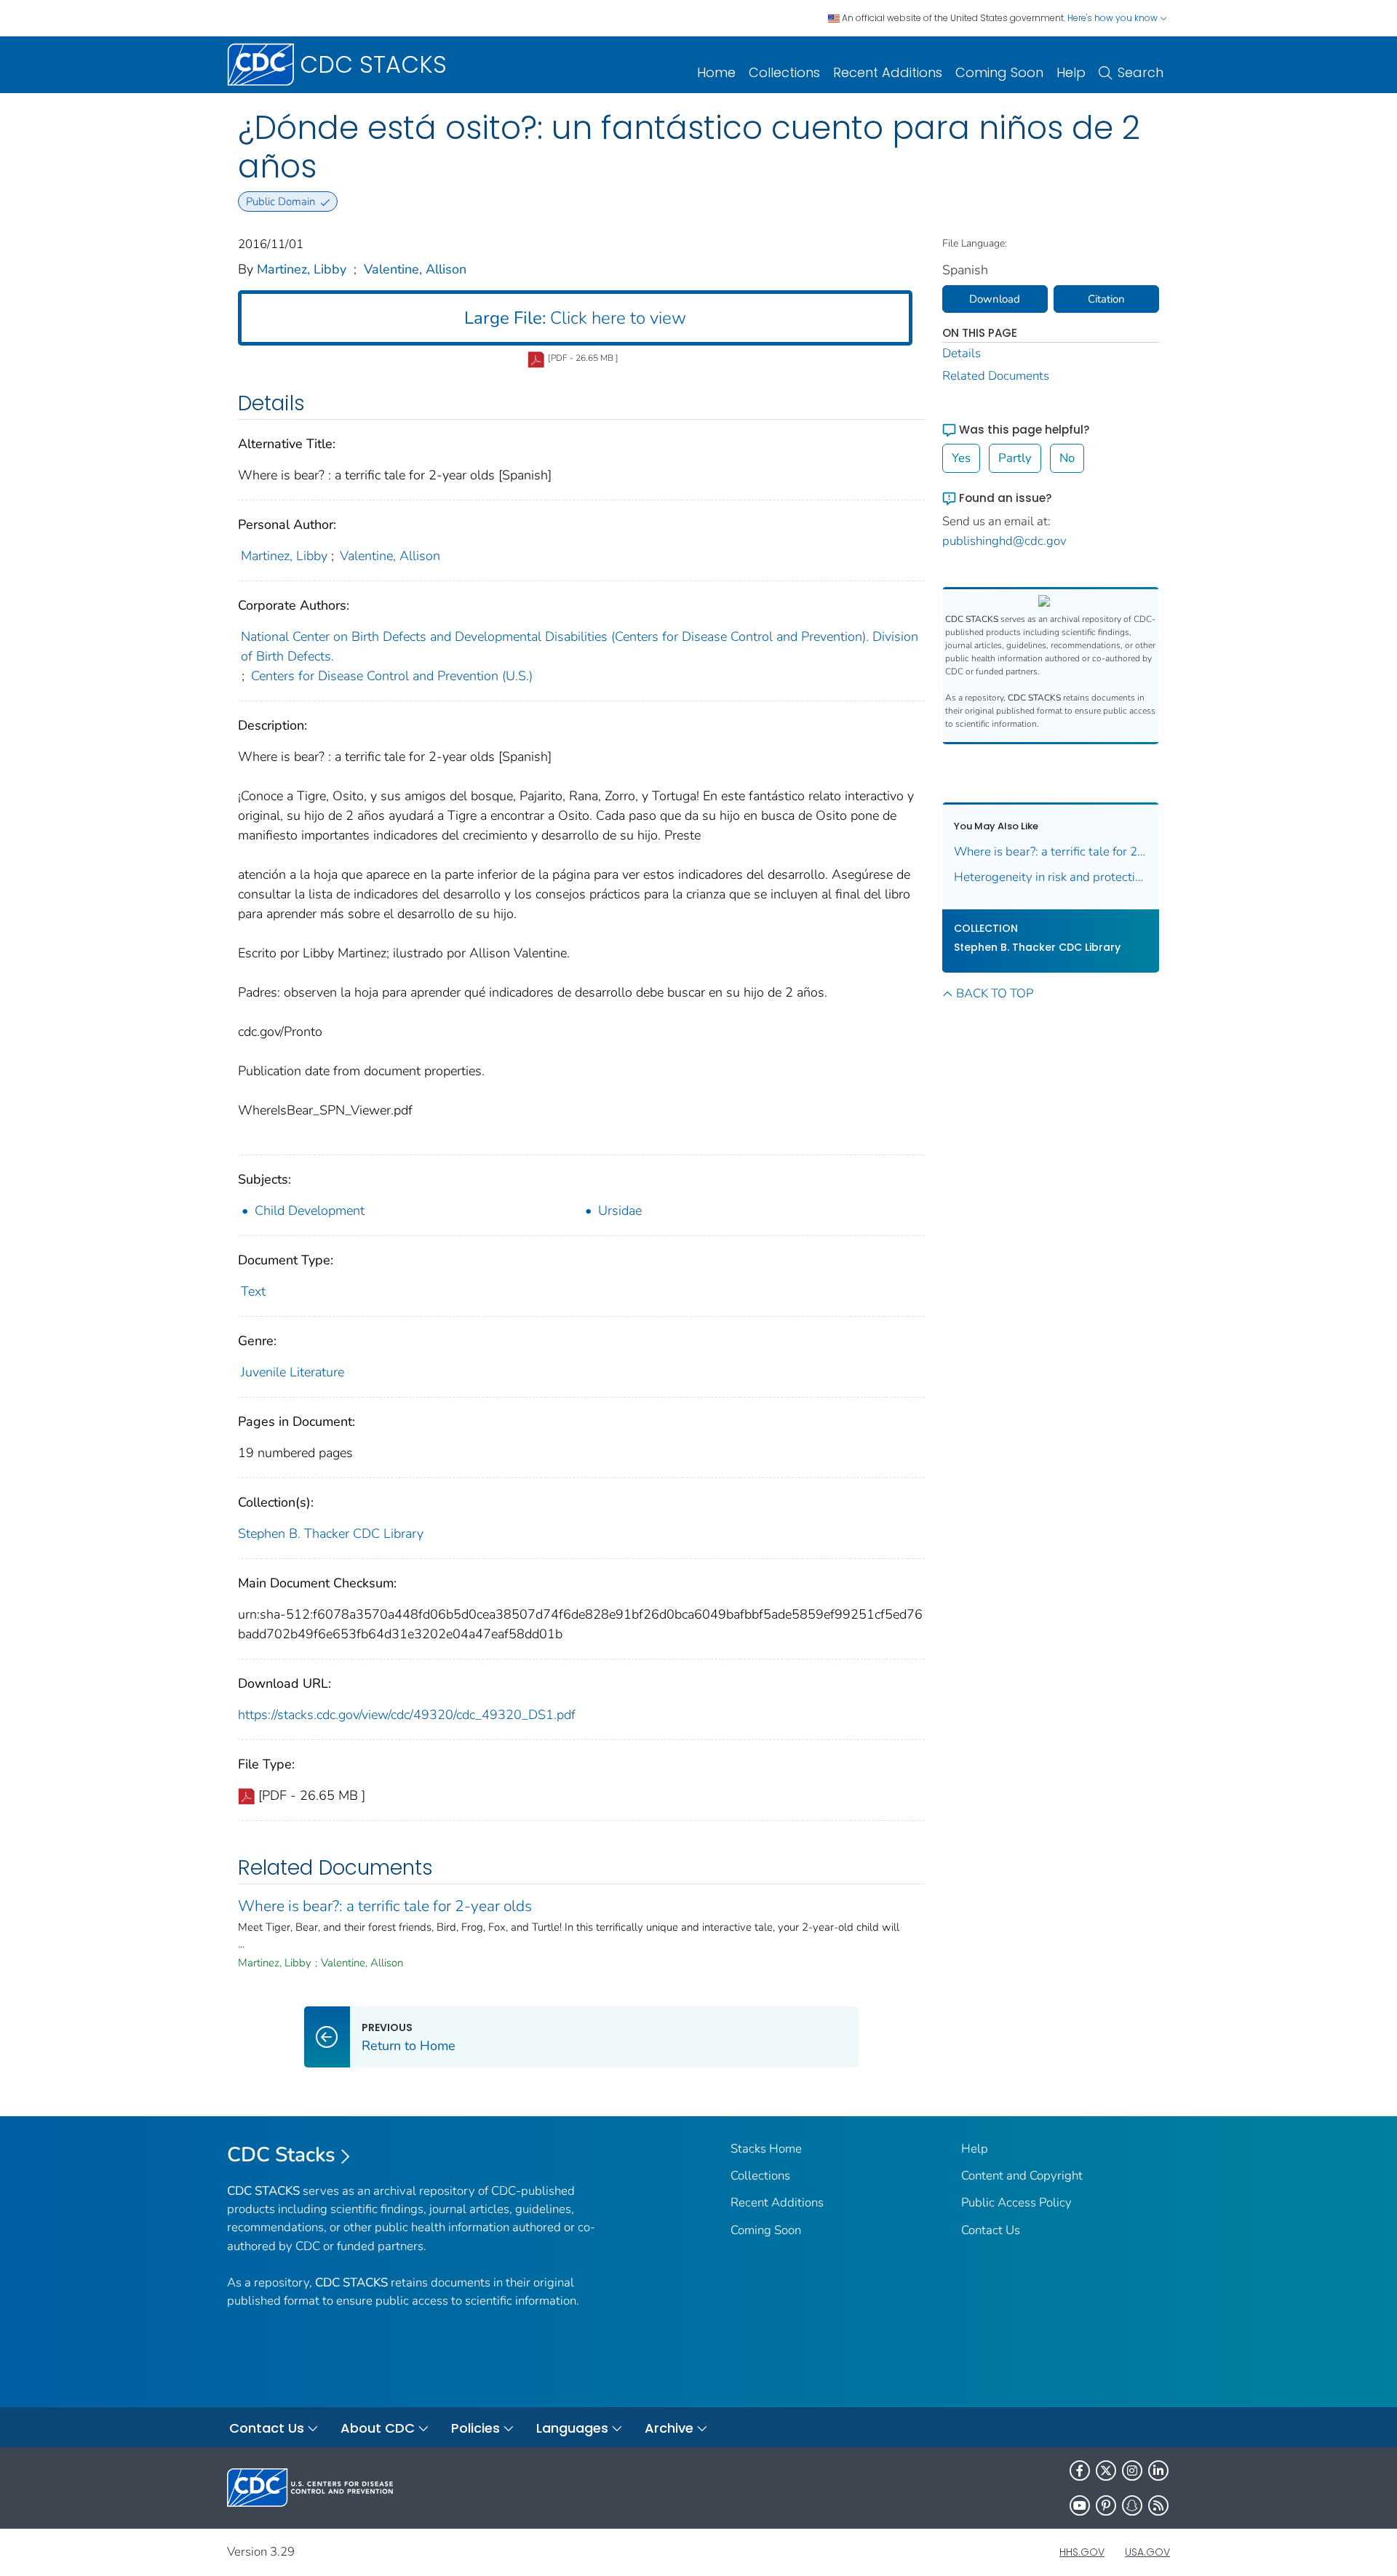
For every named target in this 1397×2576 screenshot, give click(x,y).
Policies (475, 2428)
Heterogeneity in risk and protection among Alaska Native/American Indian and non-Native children (1051, 877)
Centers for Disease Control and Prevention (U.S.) (392, 676)
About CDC (378, 2428)
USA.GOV (1147, 2552)
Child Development (310, 1211)
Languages (572, 2428)
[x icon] (1106, 2471)
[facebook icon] (1080, 2471)
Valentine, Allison (415, 269)
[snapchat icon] (1132, 2505)
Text (253, 1291)
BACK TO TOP (995, 993)
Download (995, 299)
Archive (669, 2428)
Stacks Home (766, 2149)
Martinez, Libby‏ (302, 269)
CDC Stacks (281, 2155)
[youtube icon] (1080, 2505)
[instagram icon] (1132, 2471)
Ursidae (620, 1211)
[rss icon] (1158, 2505)
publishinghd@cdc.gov (1004, 541)
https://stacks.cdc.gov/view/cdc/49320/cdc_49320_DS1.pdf (407, 1715)
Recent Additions (888, 72)
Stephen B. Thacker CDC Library (331, 1534)
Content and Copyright (1022, 2176)
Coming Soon (999, 72)
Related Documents (996, 376)
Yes (961, 458)
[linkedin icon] (1158, 2471)
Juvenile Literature (292, 1372)
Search (1141, 72)
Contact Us (991, 2230)
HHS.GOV (1082, 2552)
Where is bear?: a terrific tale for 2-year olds (385, 1906)
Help (1071, 72)
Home (716, 72)
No (1067, 458)
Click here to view (575, 318)
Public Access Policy (1016, 2202)
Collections (784, 72)
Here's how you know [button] (1114, 18)
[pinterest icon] (1106, 2505)
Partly (1015, 458)
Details (962, 353)
